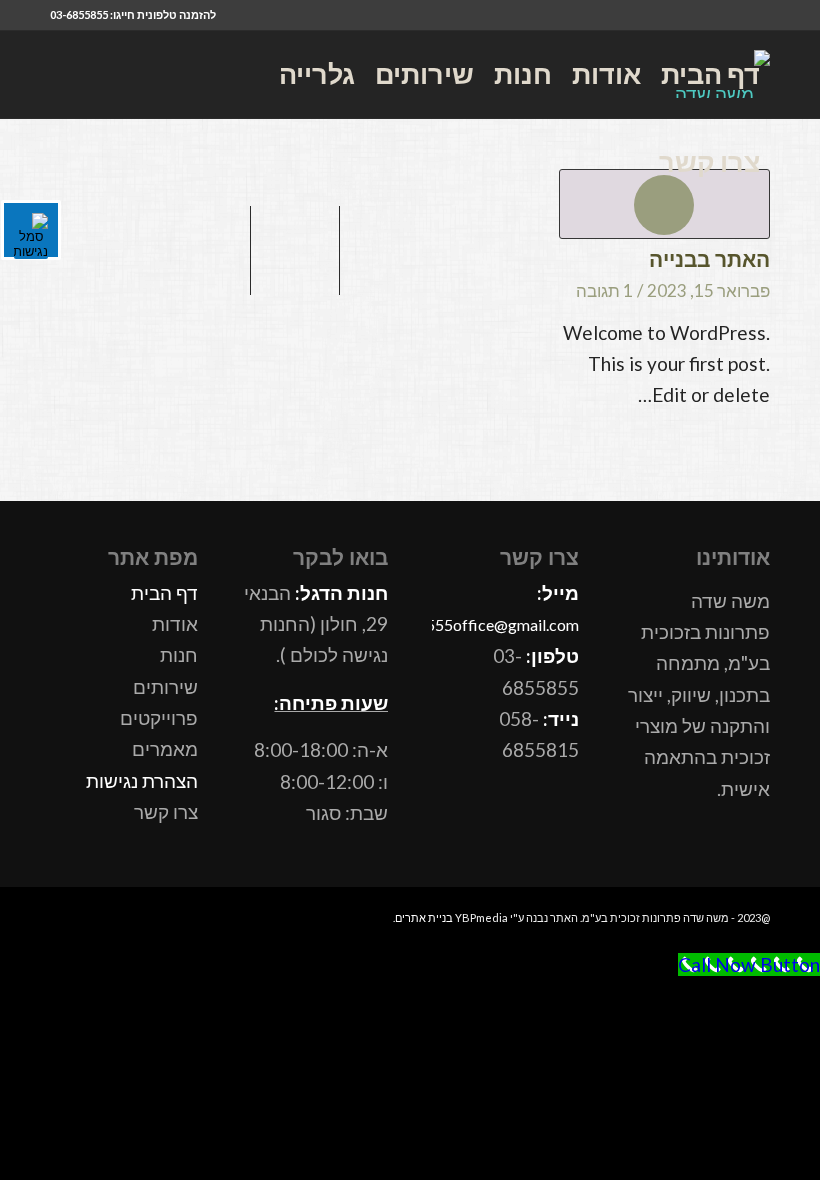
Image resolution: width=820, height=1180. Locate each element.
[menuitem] (710, 74)
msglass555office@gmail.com (475, 624)
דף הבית (164, 592)
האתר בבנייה (709, 259)
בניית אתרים (424, 917)
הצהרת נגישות (142, 780)
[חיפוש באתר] (613, 162)
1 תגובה (604, 290)
